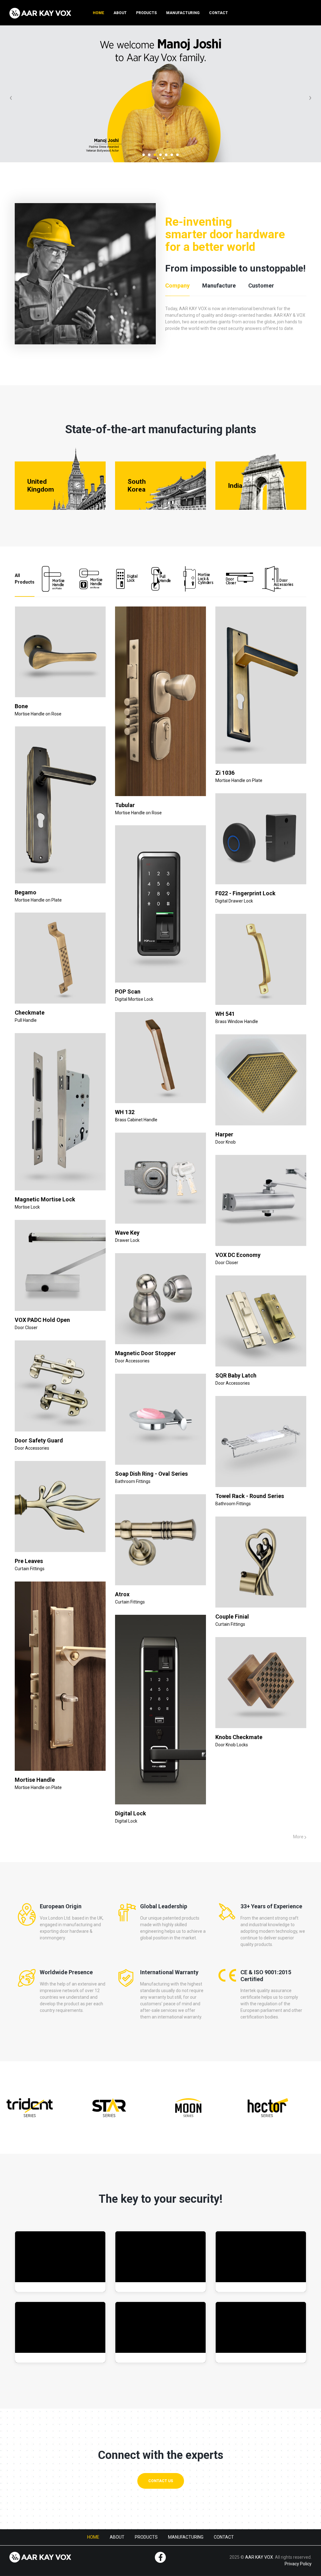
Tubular (125, 805)
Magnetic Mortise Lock (45, 1199)
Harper (224, 1134)
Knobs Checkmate (239, 1737)
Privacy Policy (298, 2564)
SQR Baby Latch (236, 1375)
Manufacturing (183, 13)
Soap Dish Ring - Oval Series (151, 1474)
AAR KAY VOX (259, 2557)
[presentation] (11, 97)
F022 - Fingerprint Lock (245, 893)
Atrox (122, 1594)
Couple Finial (232, 1617)
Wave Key (127, 1233)
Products (146, 13)
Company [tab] (177, 286)
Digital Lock (131, 1813)
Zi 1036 (225, 773)
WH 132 (125, 1112)
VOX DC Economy (238, 1255)
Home (98, 13)
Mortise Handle (35, 1780)
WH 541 (225, 1014)
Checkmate (30, 1013)
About (120, 13)
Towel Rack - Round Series (250, 1496)
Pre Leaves (29, 1561)
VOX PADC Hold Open (42, 1320)
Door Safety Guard (39, 1440)
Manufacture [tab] (219, 286)
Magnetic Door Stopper (145, 1353)
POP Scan (128, 992)
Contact (218, 13)
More (299, 1837)
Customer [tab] (261, 286)
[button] (144, 155)
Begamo (26, 892)
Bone (21, 706)
